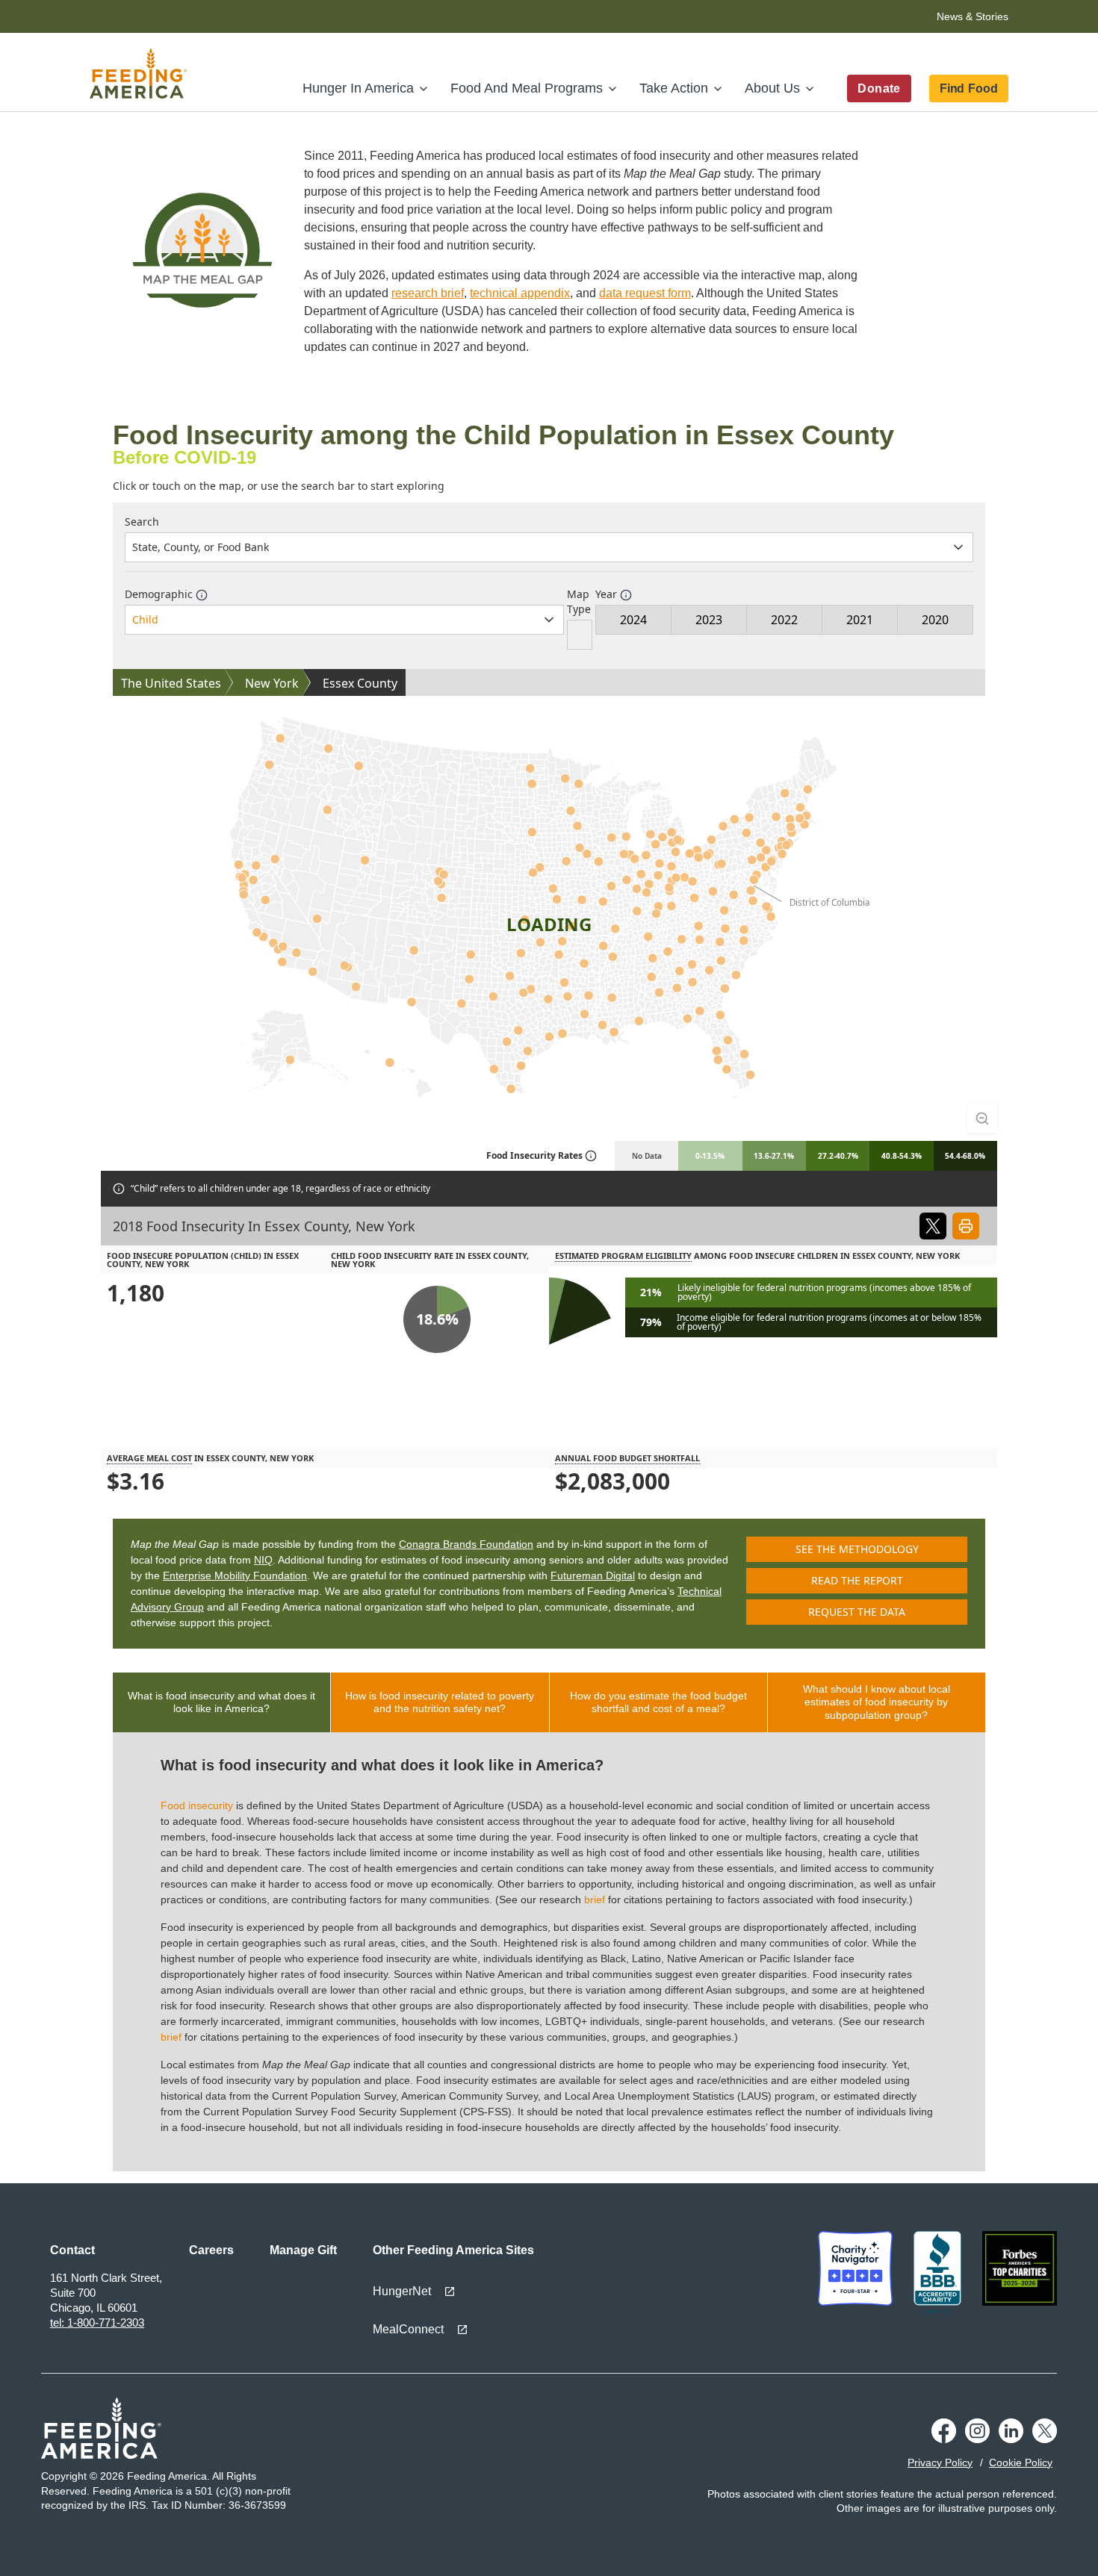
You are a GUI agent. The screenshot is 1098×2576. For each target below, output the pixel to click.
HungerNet (402, 2291)
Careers (211, 2250)
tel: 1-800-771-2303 (97, 2323)
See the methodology (857, 1549)
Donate (879, 88)
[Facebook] (944, 2431)
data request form (645, 293)
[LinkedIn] (1011, 2431)
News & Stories (973, 16)
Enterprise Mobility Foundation (235, 1575)
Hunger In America (358, 88)
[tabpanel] (549, 1952)
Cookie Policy (1021, 2463)
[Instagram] (977, 2431)
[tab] (222, 1702)
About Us (772, 88)
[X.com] (1045, 2431)
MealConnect (408, 2329)
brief (595, 1900)
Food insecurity (197, 1805)
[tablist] (549, 1702)
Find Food (969, 88)
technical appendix (520, 293)
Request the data (857, 1612)
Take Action (674, 88)
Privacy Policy (940, 2463)
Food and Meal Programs (527, 88)
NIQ (263, 1560)
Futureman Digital (593, 1575)
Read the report (857, 1580)
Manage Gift (303, 2250)
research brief (428, 293)
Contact (72, 2250)
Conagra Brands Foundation (466, 1544)
